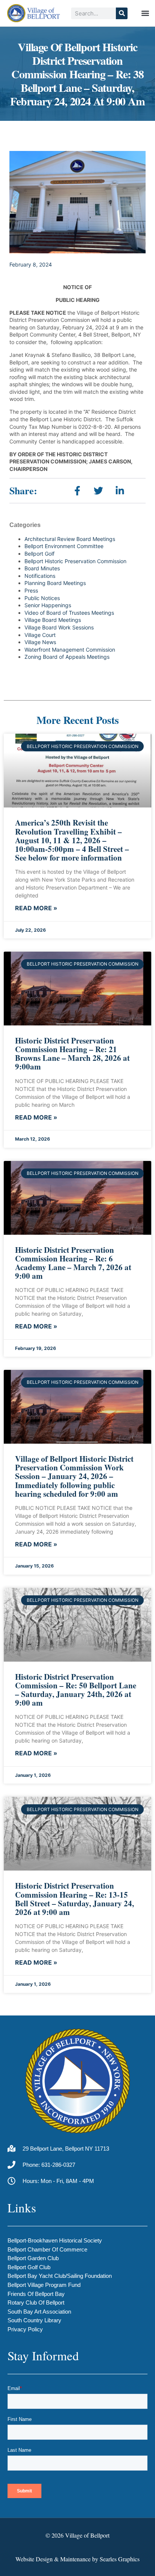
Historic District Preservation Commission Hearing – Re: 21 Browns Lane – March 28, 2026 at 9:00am (72, 1053)
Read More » (36, 908)
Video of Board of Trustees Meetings (69, 613)
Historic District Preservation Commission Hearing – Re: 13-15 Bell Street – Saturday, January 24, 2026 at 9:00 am (74, 1899)
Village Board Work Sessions (59, 627)
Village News (40, 642)
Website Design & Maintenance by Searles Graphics (77, 2559)
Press (31, 590)
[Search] (122, 13)
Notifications (40, 576)
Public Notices (42, 598)
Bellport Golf (40, 554)
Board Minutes (42, 568)
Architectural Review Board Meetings (70, 539)
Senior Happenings (48, 605)
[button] (145, 13)
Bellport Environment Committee (64, 546)
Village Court (40, 635)
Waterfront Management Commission (70, 650)
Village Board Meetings (53, 620)
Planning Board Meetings (55, 583)
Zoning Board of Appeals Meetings (67, 657)
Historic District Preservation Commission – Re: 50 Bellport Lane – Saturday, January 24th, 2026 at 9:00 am (76, 1690)
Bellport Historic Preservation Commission (75, 561)
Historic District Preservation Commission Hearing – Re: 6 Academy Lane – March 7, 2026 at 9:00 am (73, 1263)
